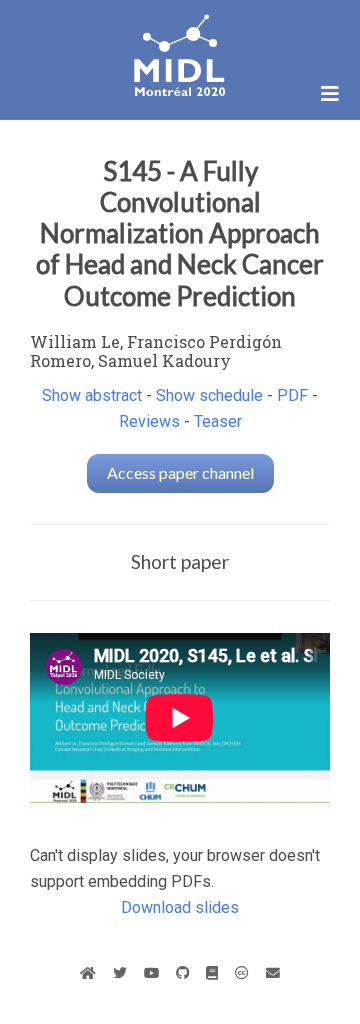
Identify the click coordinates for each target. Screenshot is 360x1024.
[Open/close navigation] (330, 94)
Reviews (149, 421)
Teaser (218, 421)
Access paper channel (180, 472)
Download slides (180, 907)
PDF (292, 395)
